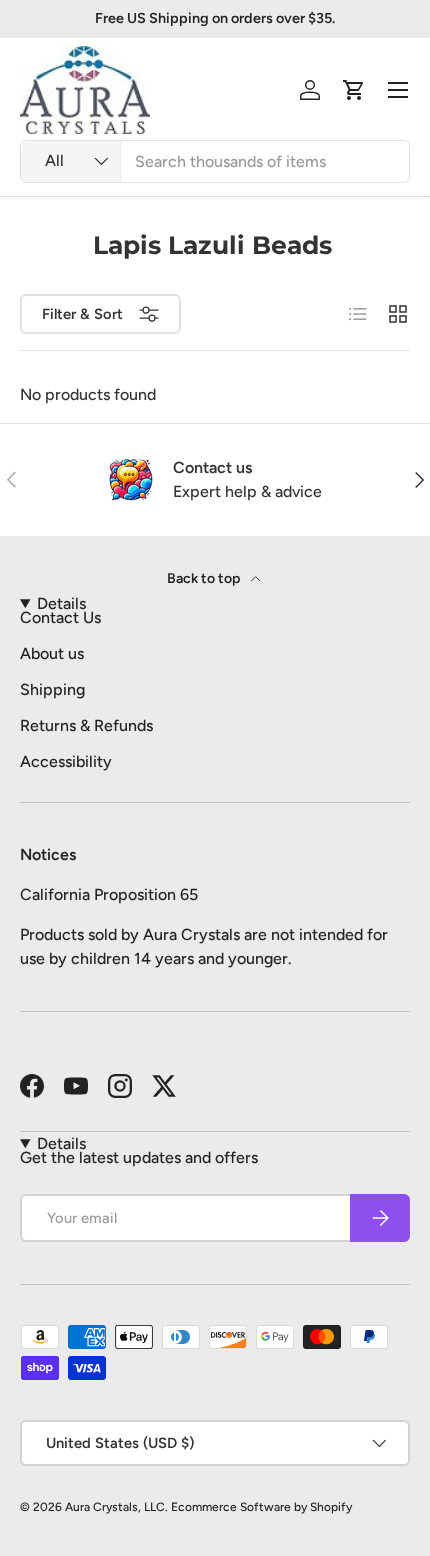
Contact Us (60, 617)
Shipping (52, 689)
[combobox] (215, 161)
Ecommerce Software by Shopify (261, 1507)
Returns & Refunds (86, 725)
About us (52, 653)
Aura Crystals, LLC (115, 1507)
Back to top (205, 578)
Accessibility (66, 761)
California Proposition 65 (109, 894)
